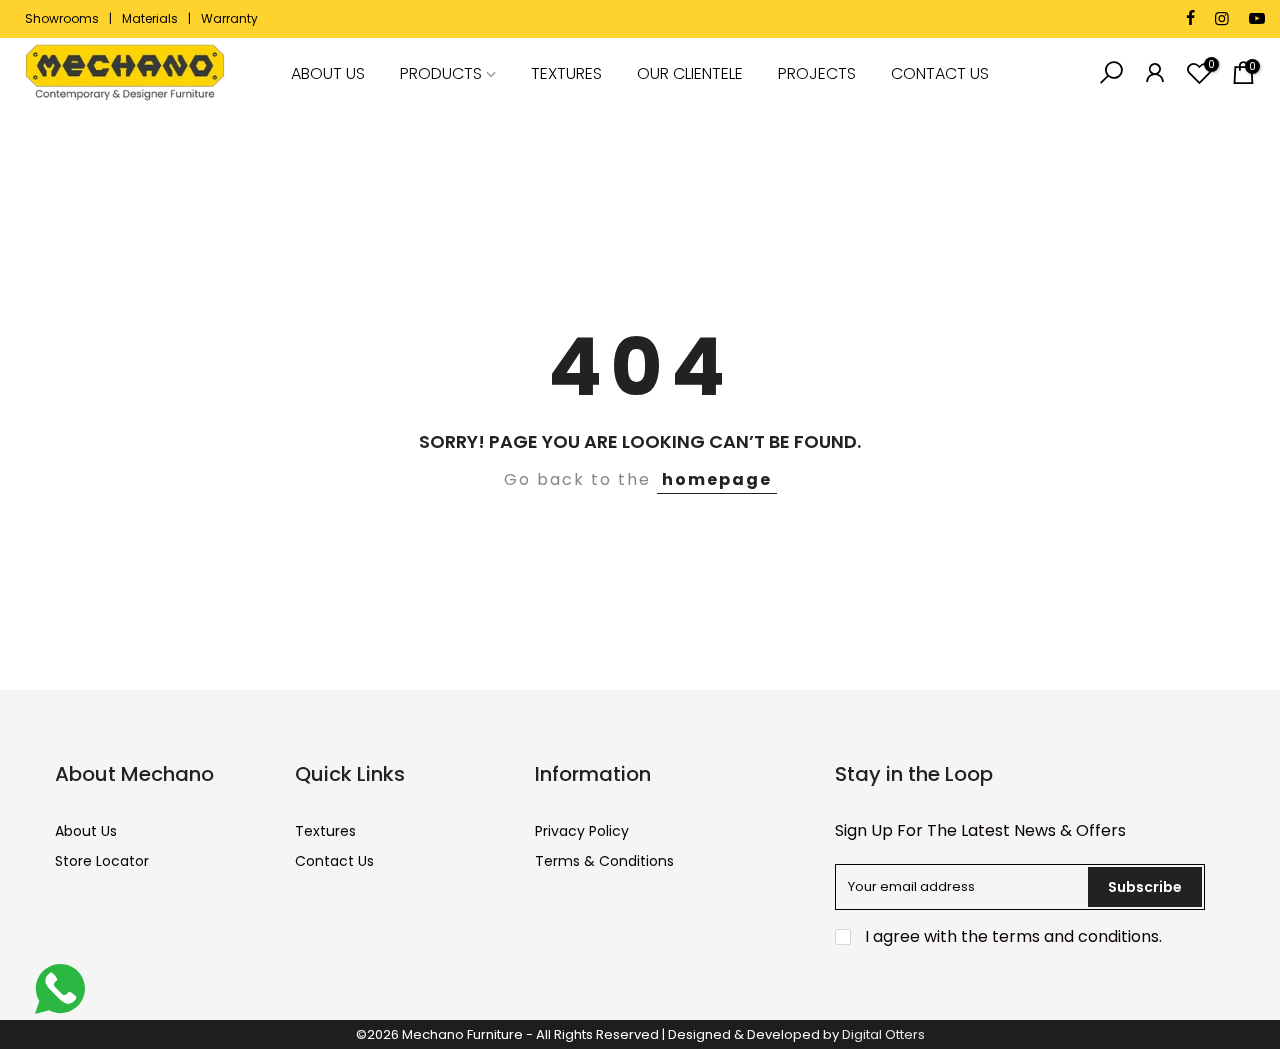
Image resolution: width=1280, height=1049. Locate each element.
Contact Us (334, 861)
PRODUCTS (441, 73)
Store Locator (102, 861)
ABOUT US (328, 73)
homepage (717, 479)
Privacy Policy (582, 831)
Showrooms (62, 18)
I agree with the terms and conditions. (1011, 936)
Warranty (229, 18)
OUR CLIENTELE (690, 73)
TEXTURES (566, 73)
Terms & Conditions (604, 861)
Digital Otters (883, 1034)
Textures (325, 831)
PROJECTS (817, 73)
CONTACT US (940, 73)
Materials (150, 18)
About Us (86, 831)
